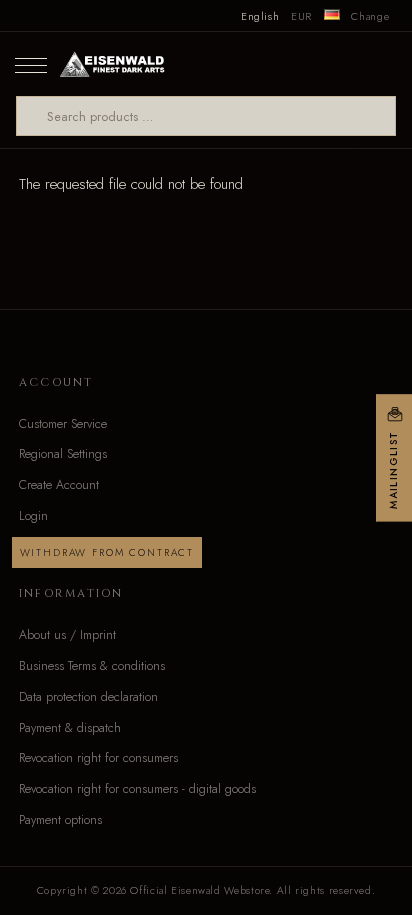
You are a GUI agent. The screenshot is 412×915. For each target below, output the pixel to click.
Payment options (60, 820)
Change (370, 16)
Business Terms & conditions (92, 666)
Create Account (59, 485)
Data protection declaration (88, 697)
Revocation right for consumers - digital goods (137, 789)
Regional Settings (63, 454)
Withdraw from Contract (107, 552)
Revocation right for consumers (98, 758)
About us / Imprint (67, 635)
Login (33, 516)
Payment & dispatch (70, 728)
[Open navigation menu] (31, 64)
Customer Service (63, 424)
